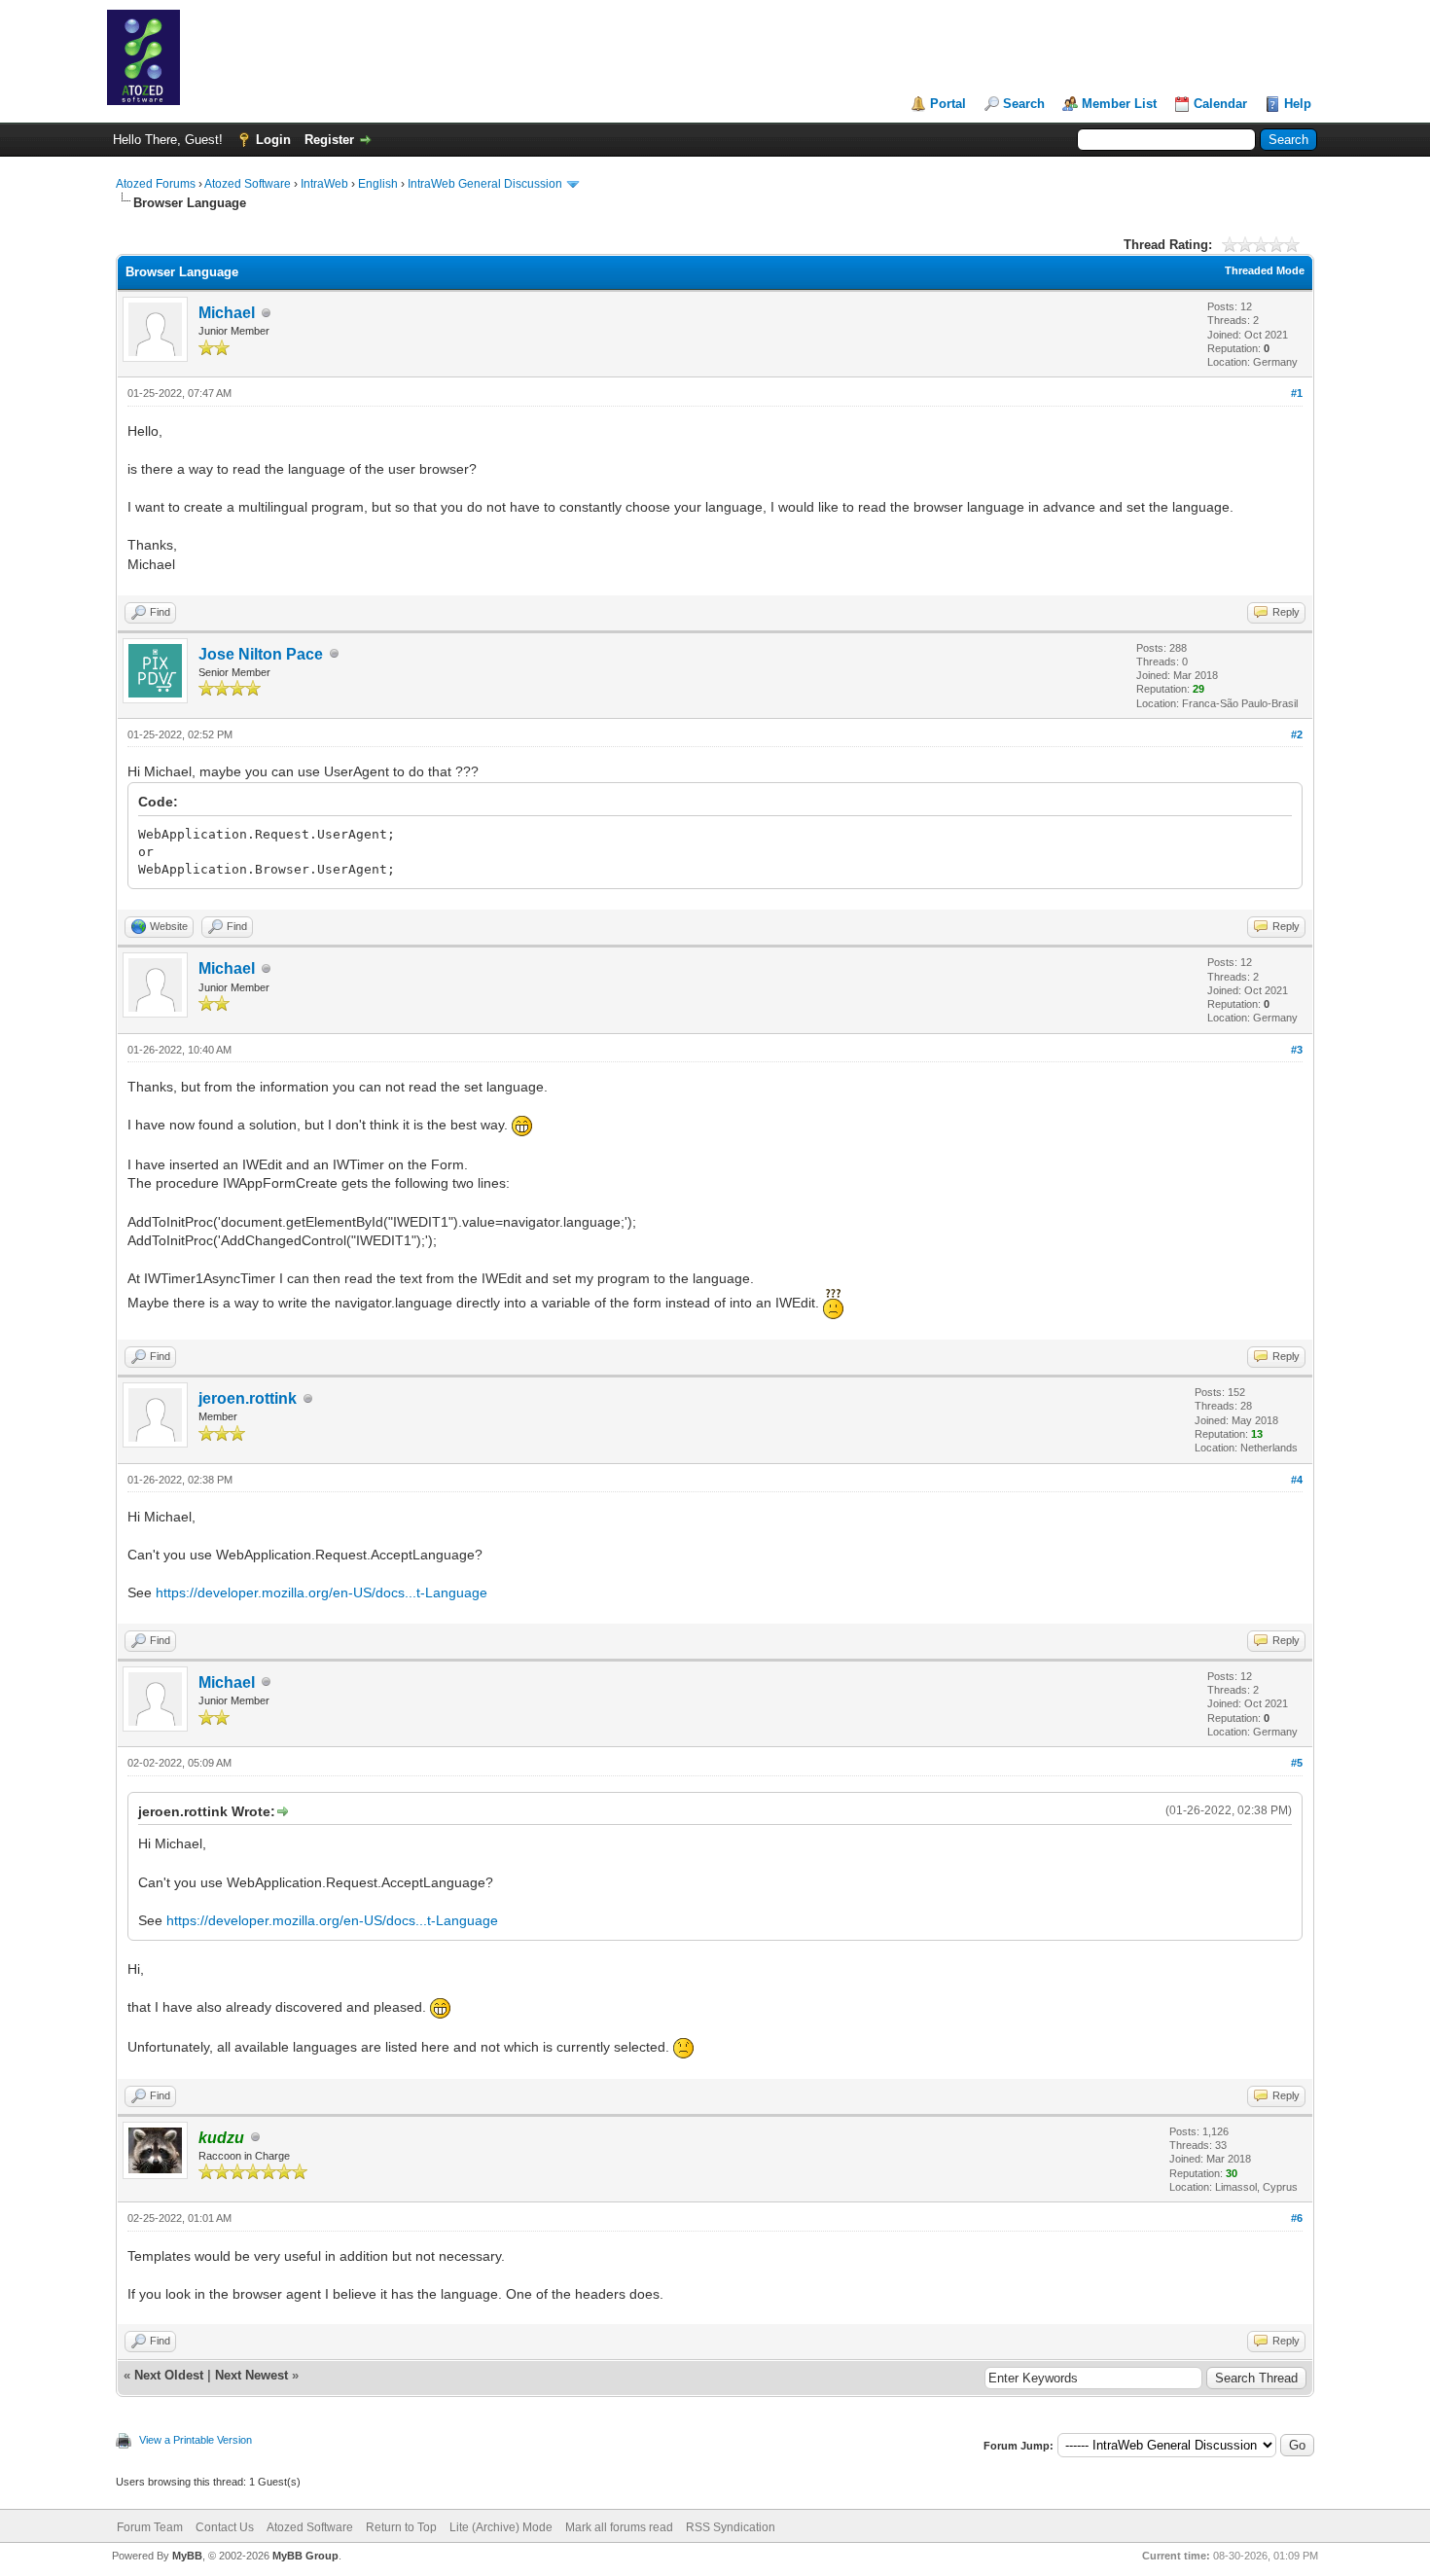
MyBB (187, 2556)
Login (273, 140)
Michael (227, 313)
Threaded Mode (1265, 270)
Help (1298, 104)
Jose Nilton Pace (261, 654)
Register (329, 140)
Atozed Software (248, 184)
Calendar (1220, 104)
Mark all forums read (619, 2527)
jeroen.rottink (248, 1398)
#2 (1297, 734)
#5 (1297, 1763)
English (378, 184)
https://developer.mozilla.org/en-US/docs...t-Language (322, 1592)
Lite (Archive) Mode (501, 2527)
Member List (1119, 104)
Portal (948, 104)
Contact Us (225, 2527)
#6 (1297, 2218)
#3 (1297, 1050)
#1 (1297, 393)
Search (1024, 104)
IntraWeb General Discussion (485, 184)
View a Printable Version (196, 2440)
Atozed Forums (156, 184)
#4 (1297, 1480)
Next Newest (251, 2375)
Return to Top (401, 2527)
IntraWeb (324, 184)
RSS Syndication (731, 2527)
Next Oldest (169, 2375)
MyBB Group (305, 2556)
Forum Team (150, 2527)
